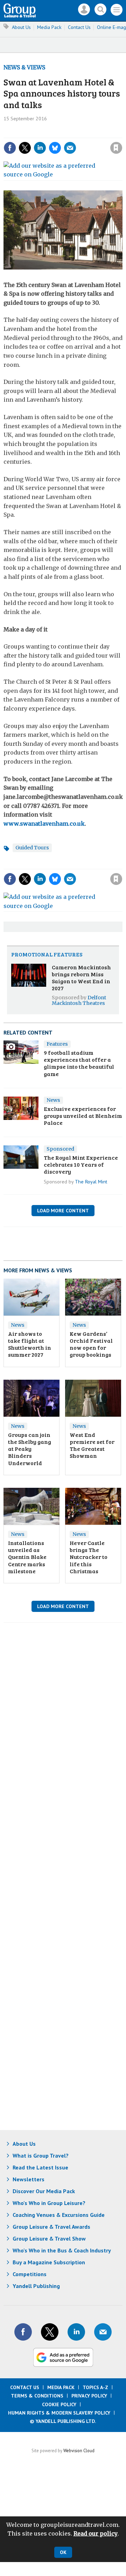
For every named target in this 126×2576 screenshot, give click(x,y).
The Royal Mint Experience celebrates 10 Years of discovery (81, 1165)
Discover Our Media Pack (44, 2191)
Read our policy (96, 2533)
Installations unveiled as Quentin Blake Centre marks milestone (27, 1557)
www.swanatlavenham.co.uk (44, 824)
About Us (21, 27)
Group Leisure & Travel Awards (51, 2227)
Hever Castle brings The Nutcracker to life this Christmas (89, 1557)
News (53, 1100)
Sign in (41, 133)
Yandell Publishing (36, 2286)
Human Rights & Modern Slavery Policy (59, 2413)
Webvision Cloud (79, 2450)
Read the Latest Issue (40, 2167)
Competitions (30, 2274)
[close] (77, 142)
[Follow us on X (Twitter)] (50, 2332)
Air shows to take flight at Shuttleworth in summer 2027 (30, 1344)
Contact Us (79, 27)
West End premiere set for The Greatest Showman (92, 1445)
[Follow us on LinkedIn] (76, 2332)
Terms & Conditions (37, 2396)
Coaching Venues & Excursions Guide (59, 2215)
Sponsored (60, 1149)
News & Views (24, 67)
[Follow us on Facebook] (23, 2332)
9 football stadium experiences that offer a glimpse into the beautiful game (79, 1063)
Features (57, 1044)
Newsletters (29, 2179)
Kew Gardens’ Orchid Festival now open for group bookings (91, 1344)
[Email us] (103, 2332)
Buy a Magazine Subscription (49, 2262)
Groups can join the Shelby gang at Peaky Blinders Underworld (30, 1449)
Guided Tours (32, 848)
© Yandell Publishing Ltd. (63, 2421)
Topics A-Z (95, 2387)
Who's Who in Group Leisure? (49, 2203)
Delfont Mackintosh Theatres (79, 1000)
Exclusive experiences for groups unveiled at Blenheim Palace (83, 1116)
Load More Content (63, 1211)
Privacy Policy (89, 2396)
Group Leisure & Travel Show (49, 2238)
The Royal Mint (91, 1182)
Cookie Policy (59, 2404)
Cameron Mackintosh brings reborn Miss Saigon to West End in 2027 (81, 978)
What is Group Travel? (41, 2155)
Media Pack (49, 27)
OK (63, 2552)
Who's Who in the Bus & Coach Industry (62, 2250)
